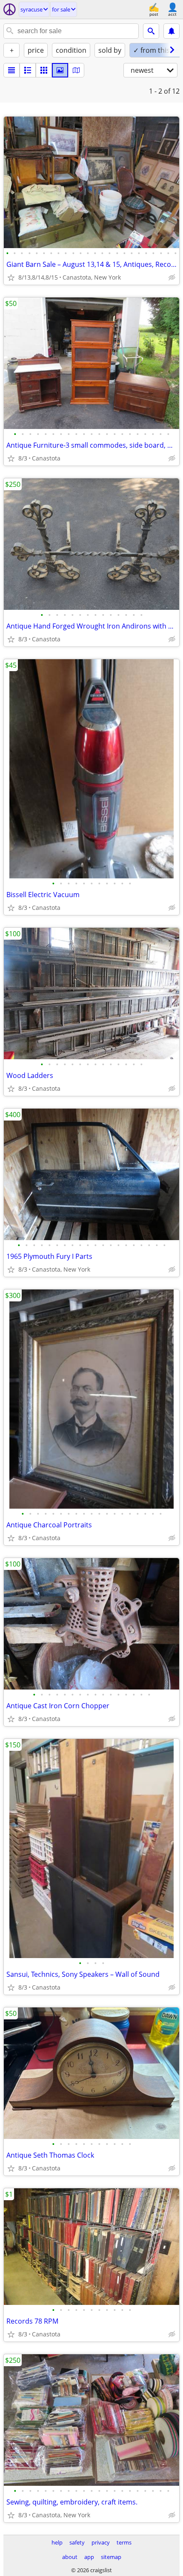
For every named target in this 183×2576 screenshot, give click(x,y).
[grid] (44, 70)
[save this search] (172, 31)
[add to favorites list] (11, 277)
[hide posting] (172, 277)
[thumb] (28, 70)
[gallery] (60, 70)
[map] (76, 70)
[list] (11, 70)
